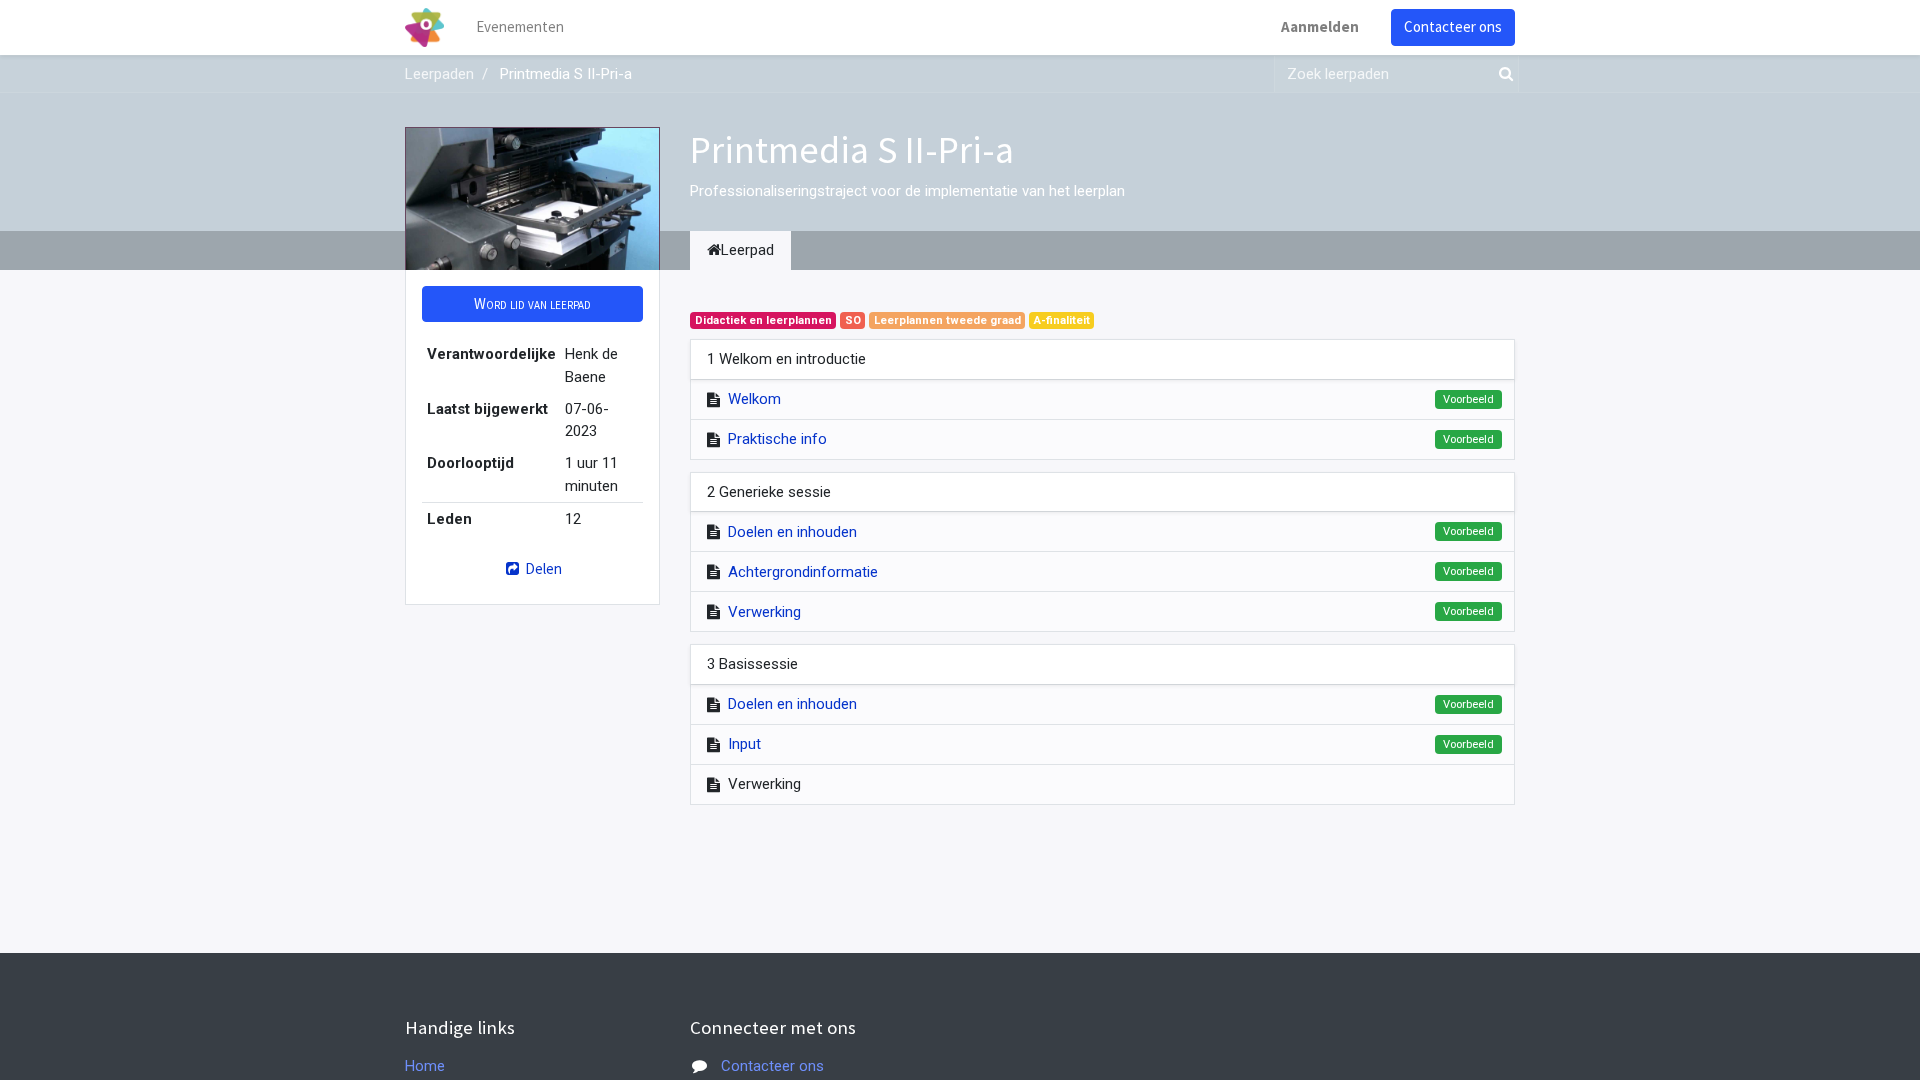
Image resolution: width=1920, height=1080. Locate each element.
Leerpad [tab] (747, 250)
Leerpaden (439, 74)
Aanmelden (1320, 26)
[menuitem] (520, 27)
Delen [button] (542, 568)
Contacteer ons (1453, 26)
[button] (532, 304)
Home (425, 1066)
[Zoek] (1502, 74)
